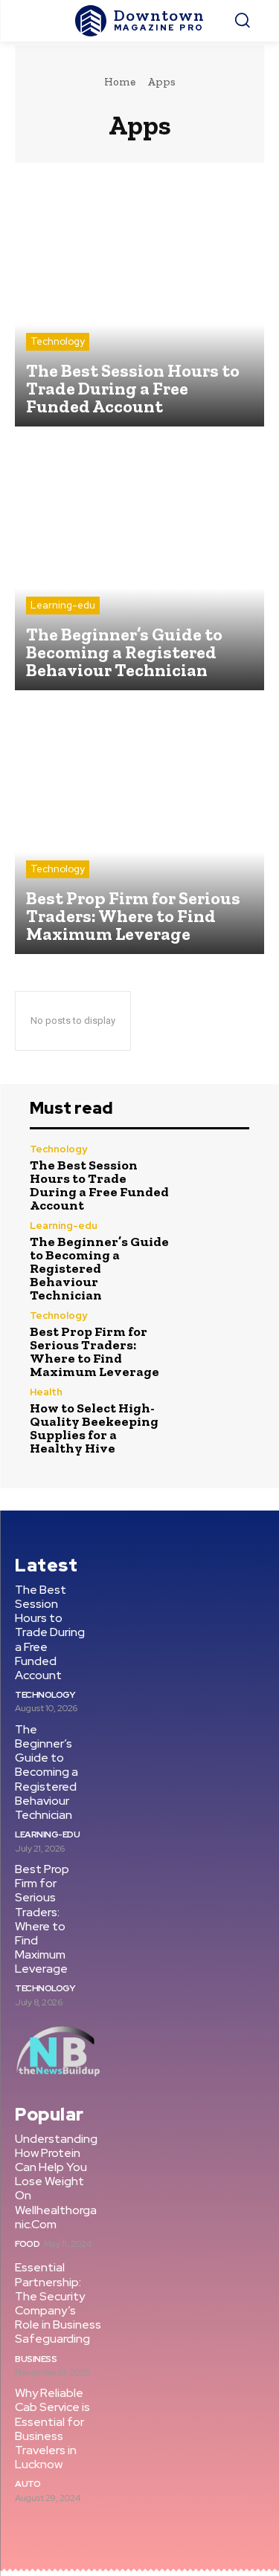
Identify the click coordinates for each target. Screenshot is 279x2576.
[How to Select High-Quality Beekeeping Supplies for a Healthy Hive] (217, 1420)
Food (27, 2244)
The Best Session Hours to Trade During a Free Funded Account (99, 1185)
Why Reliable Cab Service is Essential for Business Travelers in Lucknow (52, 2429)
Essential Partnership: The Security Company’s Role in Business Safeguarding (58, 2303)
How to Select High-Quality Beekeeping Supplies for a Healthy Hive (94, 1428)
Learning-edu (63, 605)
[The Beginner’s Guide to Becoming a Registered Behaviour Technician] (139, 566)
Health (46, 1392)
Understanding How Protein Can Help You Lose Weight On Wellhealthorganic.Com (56, 2181)
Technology (58, 341)
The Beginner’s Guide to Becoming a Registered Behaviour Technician (99, 1268)
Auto (28, 2484)
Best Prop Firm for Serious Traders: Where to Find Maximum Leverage (94, 1352)
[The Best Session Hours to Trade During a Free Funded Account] (139, 302)
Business (36, 2359)
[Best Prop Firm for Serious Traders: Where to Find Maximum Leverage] (139, 830)
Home (120, 82)
